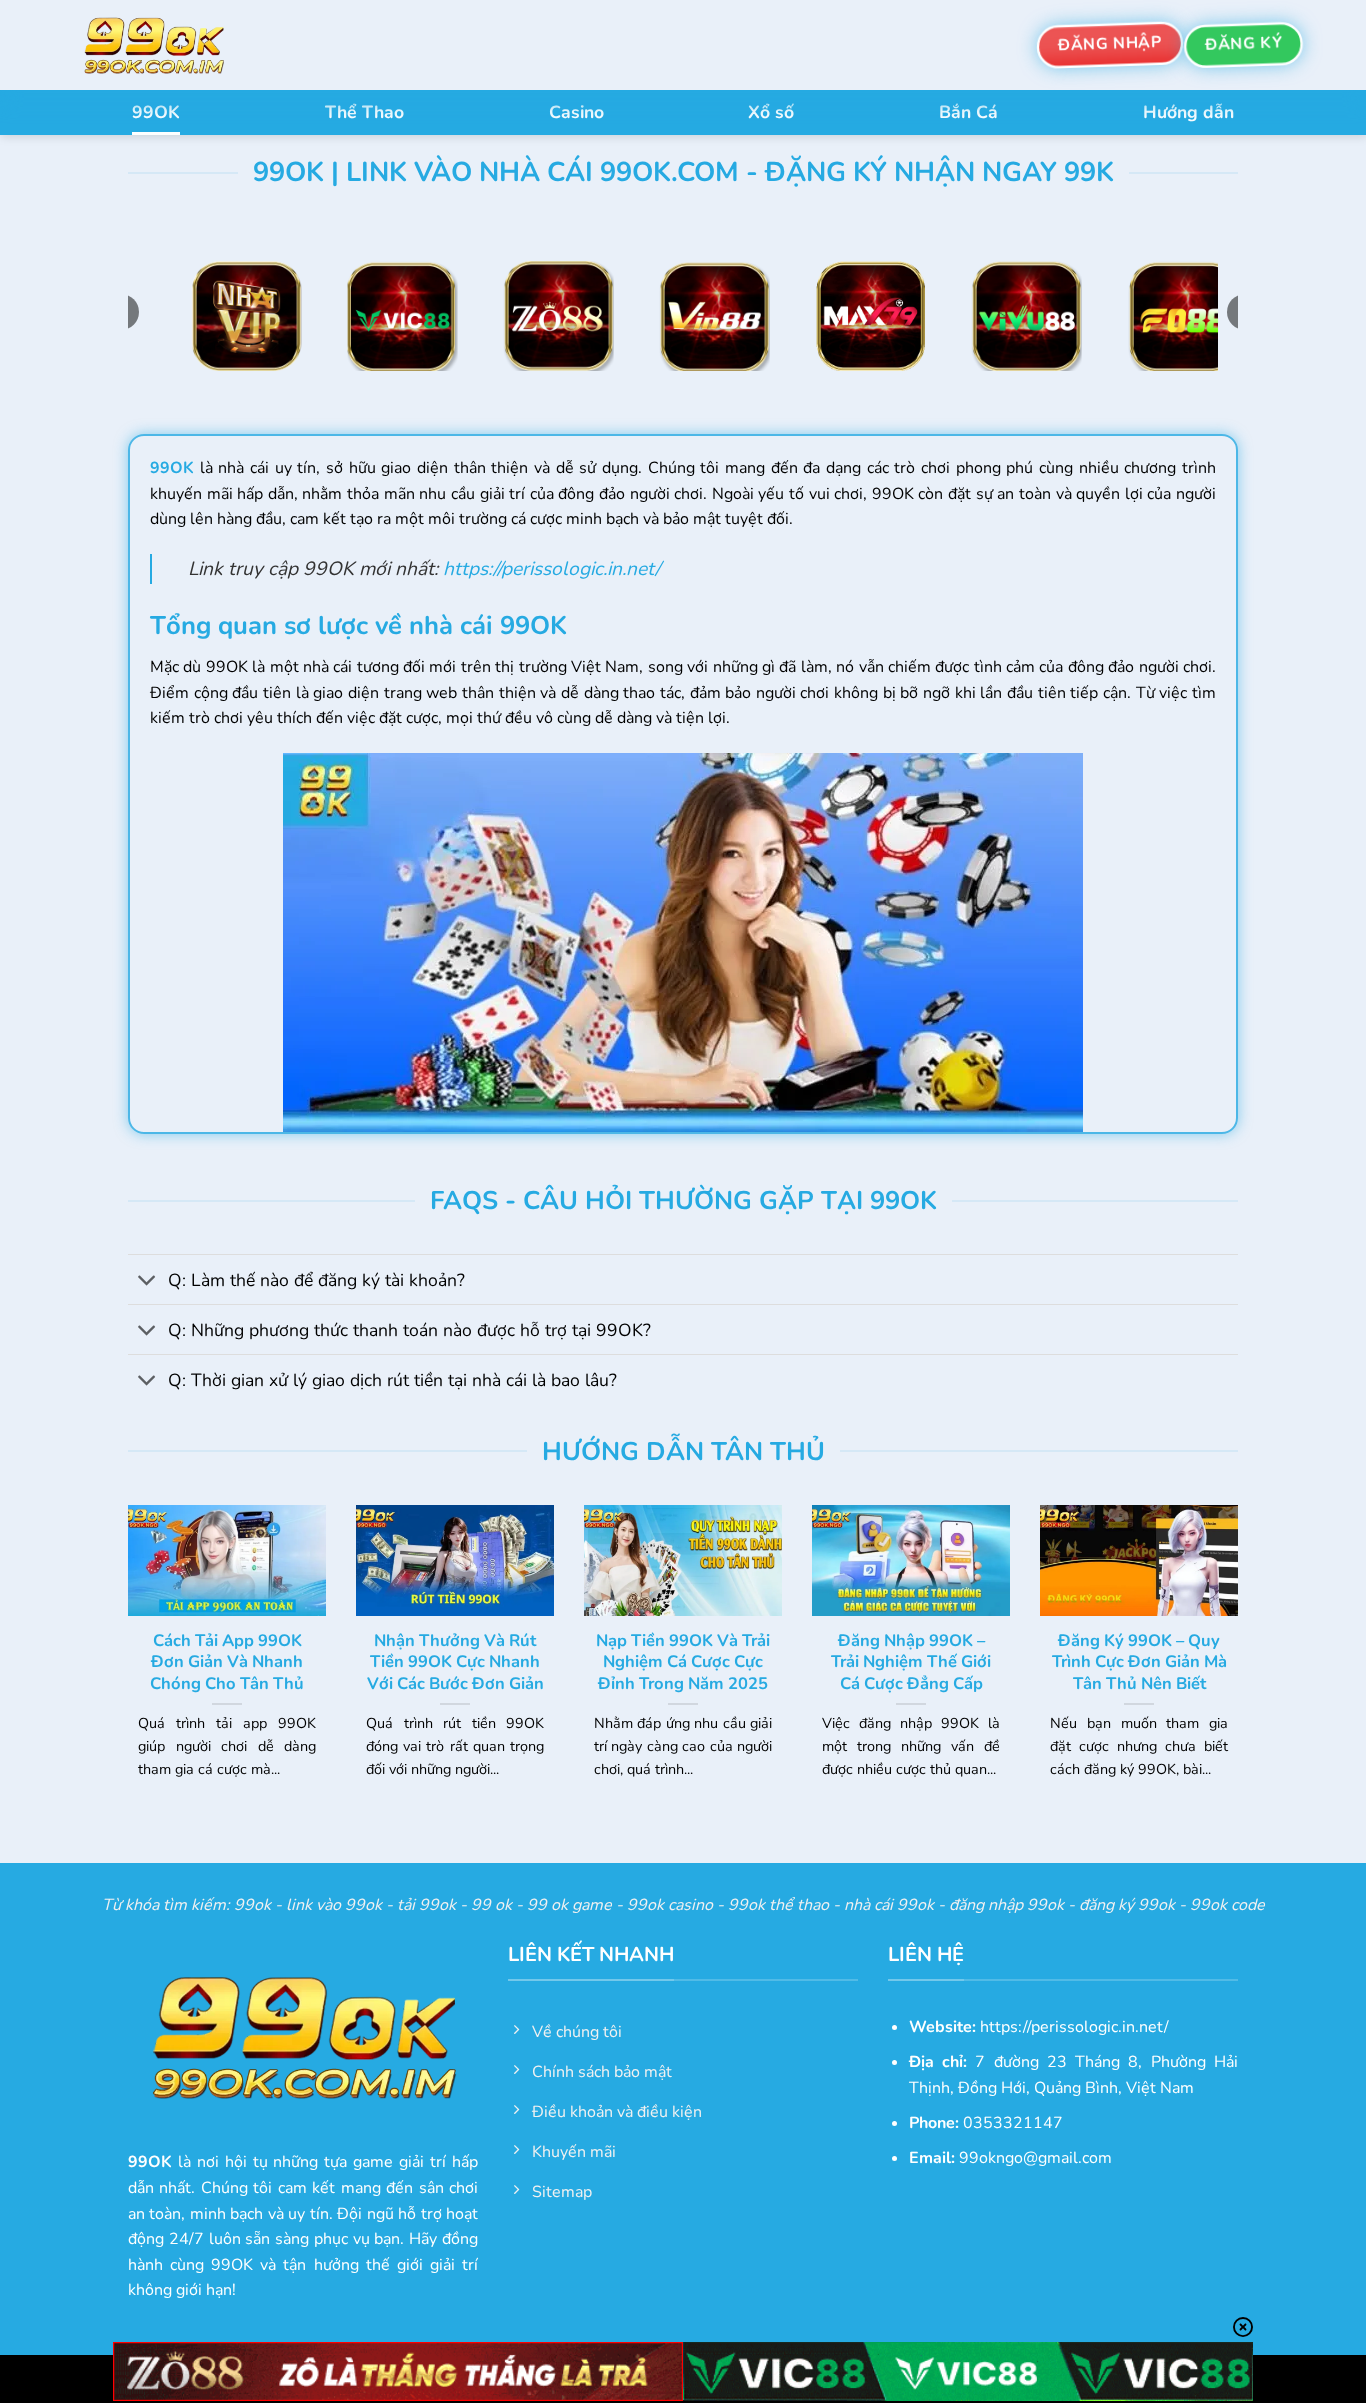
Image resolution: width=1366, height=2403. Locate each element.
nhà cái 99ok (889, 1905)
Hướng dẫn (1188, 112)
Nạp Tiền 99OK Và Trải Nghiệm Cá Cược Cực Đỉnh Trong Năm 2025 (683, 1662)
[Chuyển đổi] (147, 1281)
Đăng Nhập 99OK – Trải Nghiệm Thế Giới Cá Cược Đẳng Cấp (911, 1662)
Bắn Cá (968, 112)
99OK (156, 112)
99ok (252, 1905)
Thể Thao (364, 112)
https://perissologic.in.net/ (551, 569)
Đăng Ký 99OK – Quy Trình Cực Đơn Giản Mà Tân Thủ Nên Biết (1139, 1662)
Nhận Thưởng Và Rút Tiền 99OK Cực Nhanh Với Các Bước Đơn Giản (455, 1662)
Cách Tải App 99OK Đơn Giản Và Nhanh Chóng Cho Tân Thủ (227, 1662)
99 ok (491, 1905)
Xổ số (771, 112)
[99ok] (173, 45)
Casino (576, 112)
